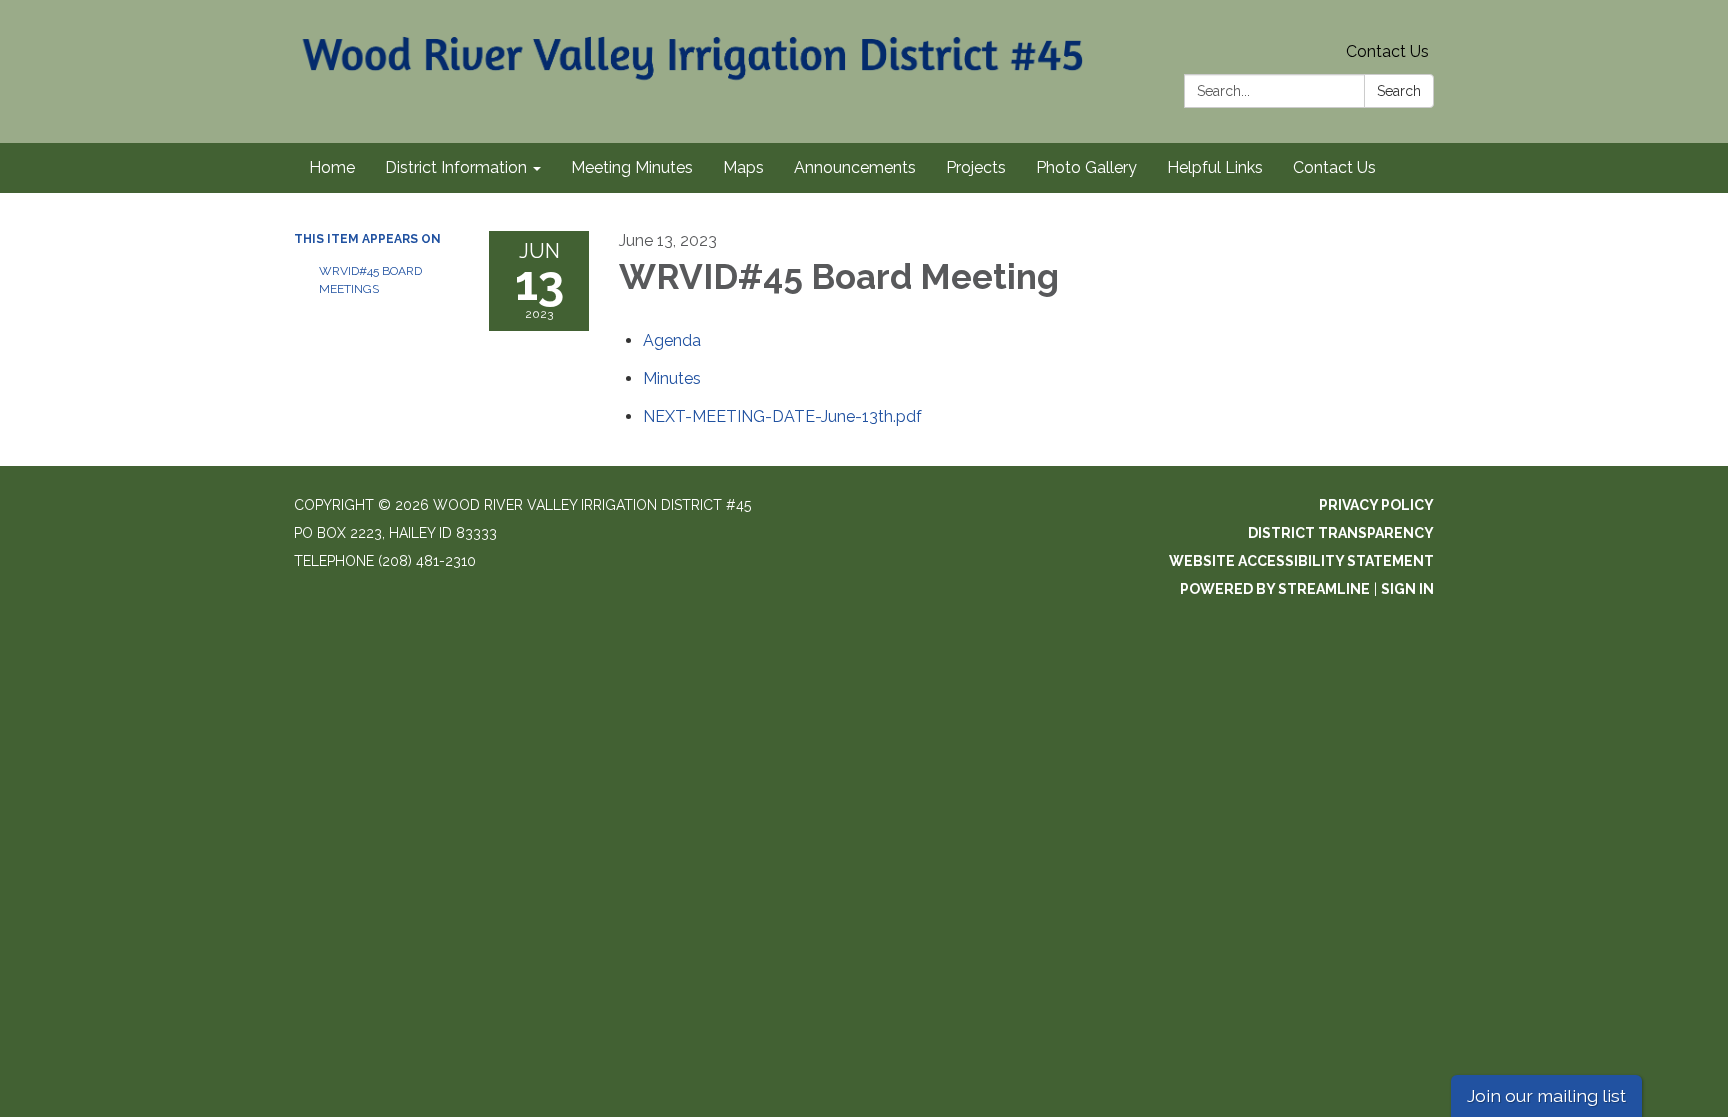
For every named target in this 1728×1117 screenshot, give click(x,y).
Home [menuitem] (332, 167)
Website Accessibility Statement (1301, 561)
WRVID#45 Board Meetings (370, 280)
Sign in (1407, 589)
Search (1399, 91)
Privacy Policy (1376, 505)
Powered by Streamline (1275, 589)
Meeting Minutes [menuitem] (632, 167)
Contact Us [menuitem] (1334, 167)
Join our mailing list (1546, 1095)
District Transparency (1341, 533)
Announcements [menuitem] (855, 167)
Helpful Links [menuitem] (1215, 167)
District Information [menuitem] (456, 167)
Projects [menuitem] (976, 167)
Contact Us (1387, 51)
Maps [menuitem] (743, 167)
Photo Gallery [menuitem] (1086, 167)
